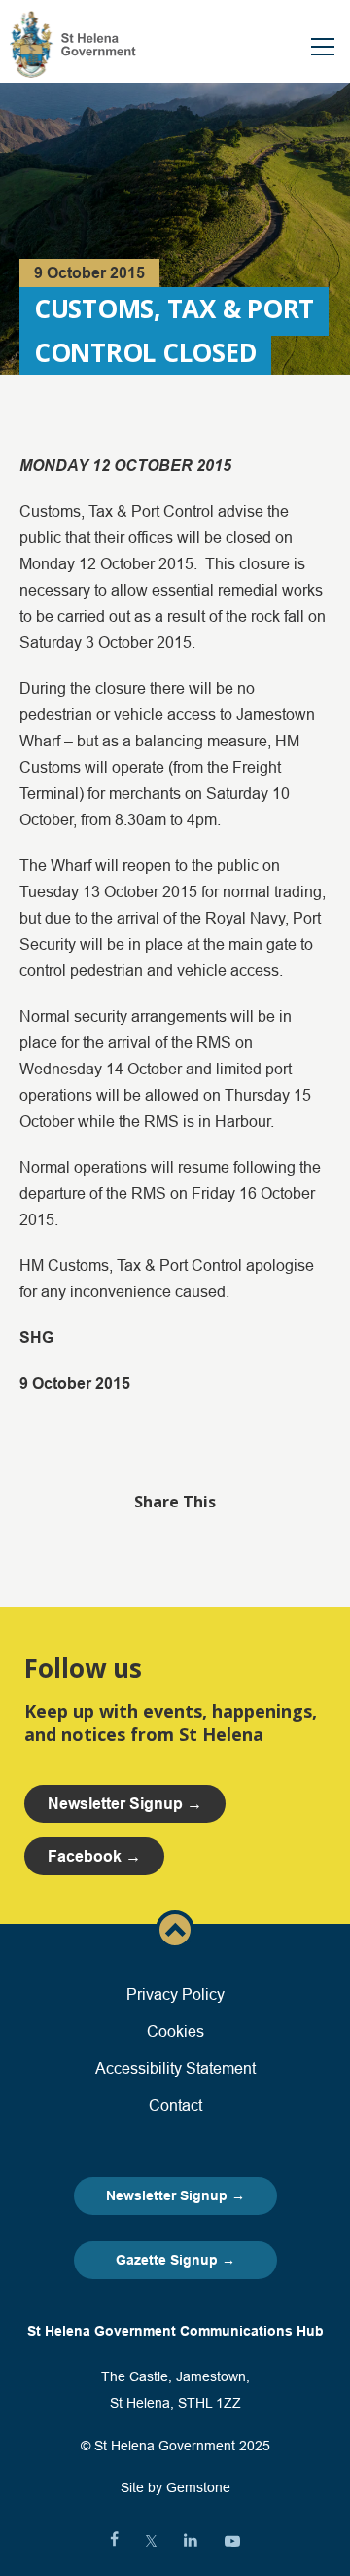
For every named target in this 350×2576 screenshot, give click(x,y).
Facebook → (94, 1856)
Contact (175, 2105)
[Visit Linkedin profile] (191, 2541)
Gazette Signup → (175, 2260)
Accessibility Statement (175, 2068)
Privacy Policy (175, 1994)
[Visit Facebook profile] (114, 2541)
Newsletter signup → (125, 1804)
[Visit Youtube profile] (232, 2541)
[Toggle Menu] (323, 47)
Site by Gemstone (175, 2487)
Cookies (175, 2031)
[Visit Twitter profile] (151, 2541)
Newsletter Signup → (175, 2195)
